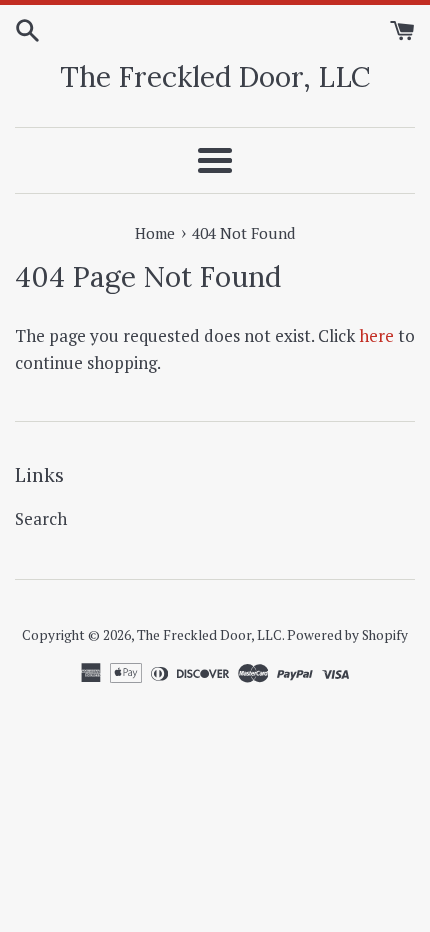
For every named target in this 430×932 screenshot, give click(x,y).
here (376, 335)
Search (41, 518)
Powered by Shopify (347, 635)
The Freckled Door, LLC (215, 77)
